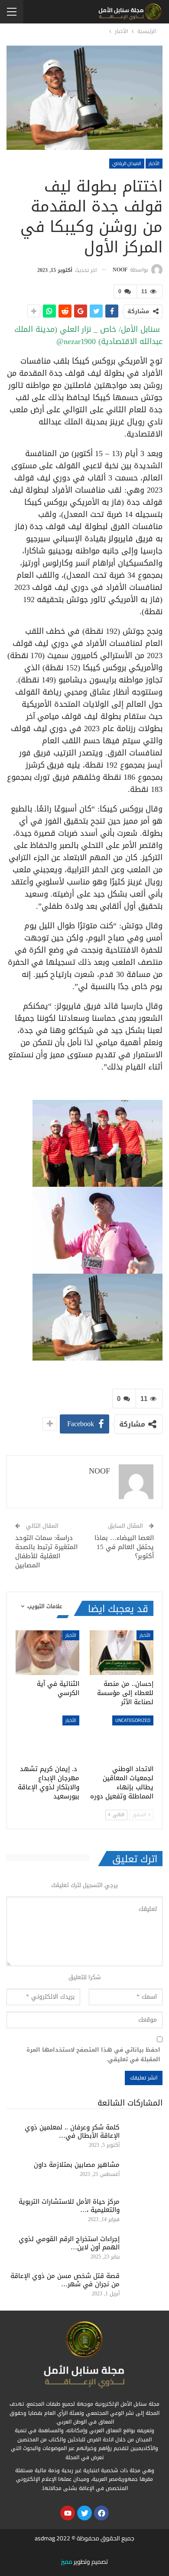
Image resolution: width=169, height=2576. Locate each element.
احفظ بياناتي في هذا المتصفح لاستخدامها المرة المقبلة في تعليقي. (93, 2055)
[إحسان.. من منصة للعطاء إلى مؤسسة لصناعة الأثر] (122, 1653)
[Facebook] (101, 2513)
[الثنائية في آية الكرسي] (47, 1653)
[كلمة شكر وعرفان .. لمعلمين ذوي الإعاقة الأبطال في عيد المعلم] (144, 2137)
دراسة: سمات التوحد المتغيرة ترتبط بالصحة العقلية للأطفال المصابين (46, 1551)
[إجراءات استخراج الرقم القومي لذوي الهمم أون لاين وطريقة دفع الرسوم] (144, 2249)
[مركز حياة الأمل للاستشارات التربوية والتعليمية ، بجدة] (144, 2212)
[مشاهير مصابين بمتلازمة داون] (144, 2175)
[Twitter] (84, 2513)
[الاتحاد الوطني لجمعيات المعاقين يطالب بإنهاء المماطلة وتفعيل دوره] (122, 1738)
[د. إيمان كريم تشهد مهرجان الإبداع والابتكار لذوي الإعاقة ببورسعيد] (47, 1738)
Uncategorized (133, 1720)
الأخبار (154, 163)
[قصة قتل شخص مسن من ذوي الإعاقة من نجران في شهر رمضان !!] (144, 2286)
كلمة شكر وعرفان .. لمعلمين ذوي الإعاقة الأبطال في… (72, 2131)
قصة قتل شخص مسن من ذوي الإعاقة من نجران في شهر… (65, 2280)
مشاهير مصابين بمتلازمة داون (77, 2165)
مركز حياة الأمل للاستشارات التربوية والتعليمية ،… (69, 2206)
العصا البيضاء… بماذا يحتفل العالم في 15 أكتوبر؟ (124, 1547)
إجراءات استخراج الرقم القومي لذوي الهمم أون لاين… (69, 2243)
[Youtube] (68, 2513)
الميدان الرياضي (127, 163)
